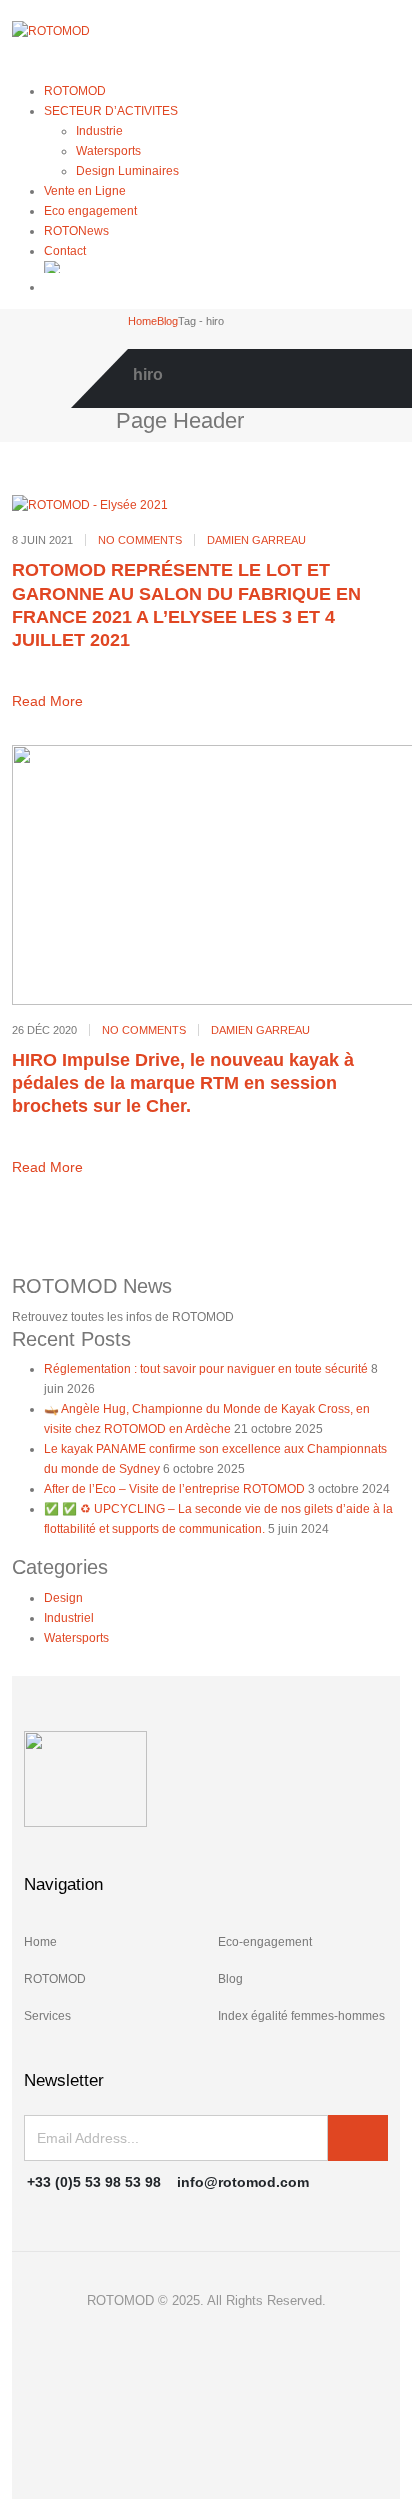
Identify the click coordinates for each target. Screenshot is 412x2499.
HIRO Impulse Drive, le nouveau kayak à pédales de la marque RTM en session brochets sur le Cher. (183, 1083)
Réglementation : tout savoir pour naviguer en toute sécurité (206, 1369)
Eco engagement (90, 211)
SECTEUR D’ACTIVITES (111, 111)
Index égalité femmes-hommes (301, 2016)
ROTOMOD (75, 91)
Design (63, 1598)
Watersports (108, 151)
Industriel (69, 1618)
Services (47, 2016)
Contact (65, 251)
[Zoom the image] (206, 1779)
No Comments (140, 540)
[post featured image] (90, 504)
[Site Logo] (51, 30)
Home (40, 1942)
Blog (230, 1979)
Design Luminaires (127, 171)
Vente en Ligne (85, 191)
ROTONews (76, 231)
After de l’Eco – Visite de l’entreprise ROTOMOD (174, 1489)
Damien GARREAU (256, 540)
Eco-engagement (265, 1942)
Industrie (99, 131)
